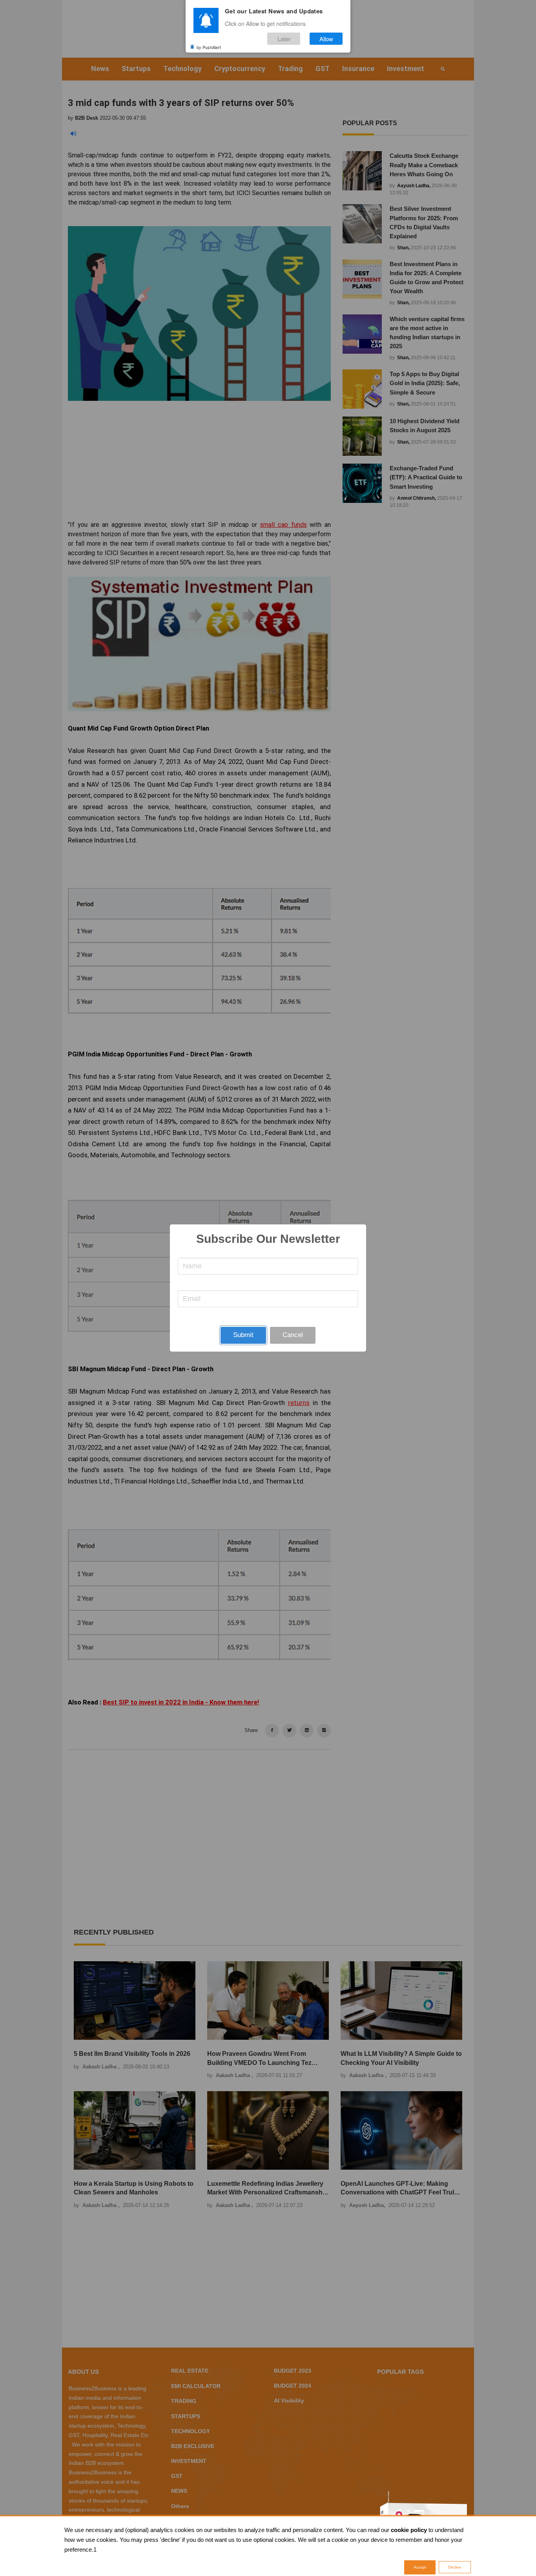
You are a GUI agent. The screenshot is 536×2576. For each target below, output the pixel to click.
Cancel (293, 1335)
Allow (326, 39)
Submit (243, 1335)
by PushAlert (209, 47)
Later (284, 39)
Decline (455, 2567)
